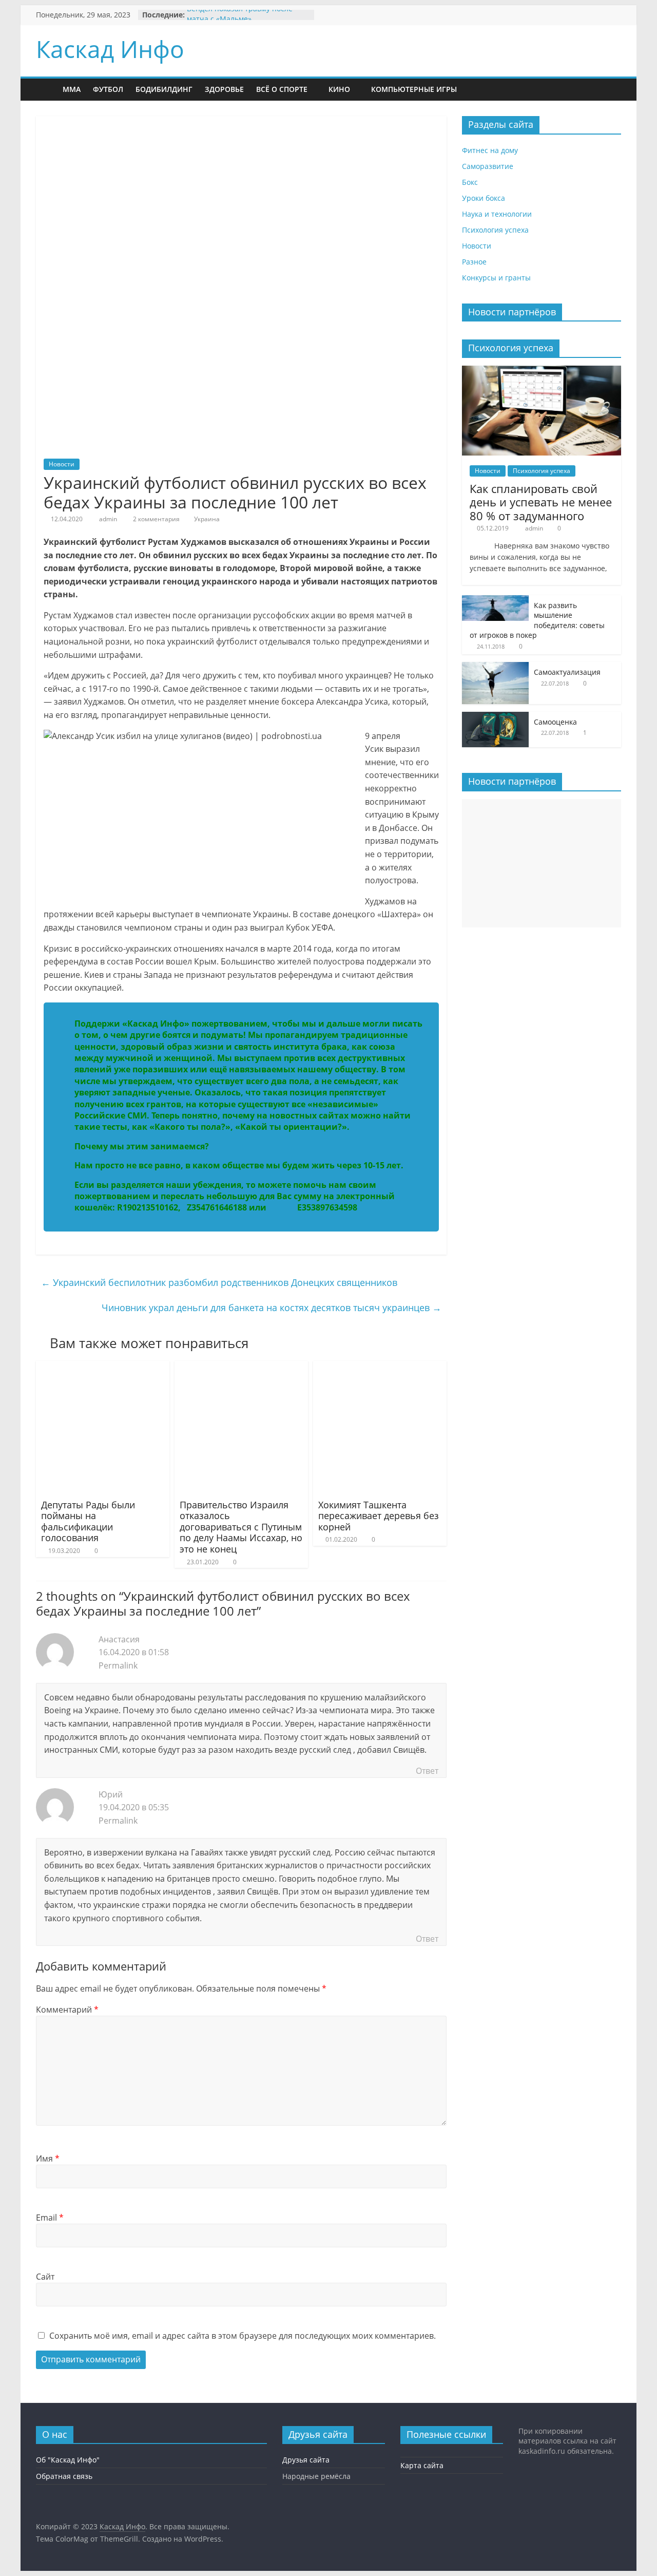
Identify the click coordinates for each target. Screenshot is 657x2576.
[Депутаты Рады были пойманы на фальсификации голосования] (103, 1367)
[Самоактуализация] (495, 667)
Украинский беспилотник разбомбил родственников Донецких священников (219, 1282)
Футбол (108, 89)
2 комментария (156, 519)
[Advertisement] (542, 863)
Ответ (427, 1771)
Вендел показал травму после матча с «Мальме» (240, 20)
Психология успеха (495, 230)
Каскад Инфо (110, 49)
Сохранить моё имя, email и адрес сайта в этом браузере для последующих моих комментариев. (243, 2336)
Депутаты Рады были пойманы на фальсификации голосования (88, 1521)
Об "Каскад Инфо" (68, 2460)
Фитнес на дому (490, 150)
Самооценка (555, 722)
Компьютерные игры (414, 89)
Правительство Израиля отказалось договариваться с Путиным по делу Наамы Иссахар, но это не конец (241, 1527)
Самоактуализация (567, 672)
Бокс (470, 182)
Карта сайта (422, 2465)
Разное (474, 262)
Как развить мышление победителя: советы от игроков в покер (537, 620)
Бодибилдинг (164, 89)
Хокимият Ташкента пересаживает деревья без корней (379, 1516)
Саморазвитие (488, 166)
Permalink (118, 1665)
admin (108, 519)
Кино (339, 89)
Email (50, 2218)
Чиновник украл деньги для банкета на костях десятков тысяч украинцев (272, 1308)
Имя (48, 2158)
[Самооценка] (495, 717)
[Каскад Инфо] (46, 90)
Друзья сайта (306, 2460)
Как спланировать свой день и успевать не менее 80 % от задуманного (541, 502)
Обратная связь (64, 2476)
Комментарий (67, 2010)
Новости (62, 464)
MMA (72, 89)
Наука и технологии (497, 214)
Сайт (45, 2277)
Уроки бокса (484, 198)
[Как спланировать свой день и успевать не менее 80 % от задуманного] (542, 371)
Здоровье (224, 89)
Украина (207, 519)
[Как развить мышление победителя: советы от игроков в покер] (495, 601)
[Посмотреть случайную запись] (494, 89)
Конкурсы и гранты (496, 278)
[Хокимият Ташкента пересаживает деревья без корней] (380, 1367)
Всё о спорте (282, 89)
